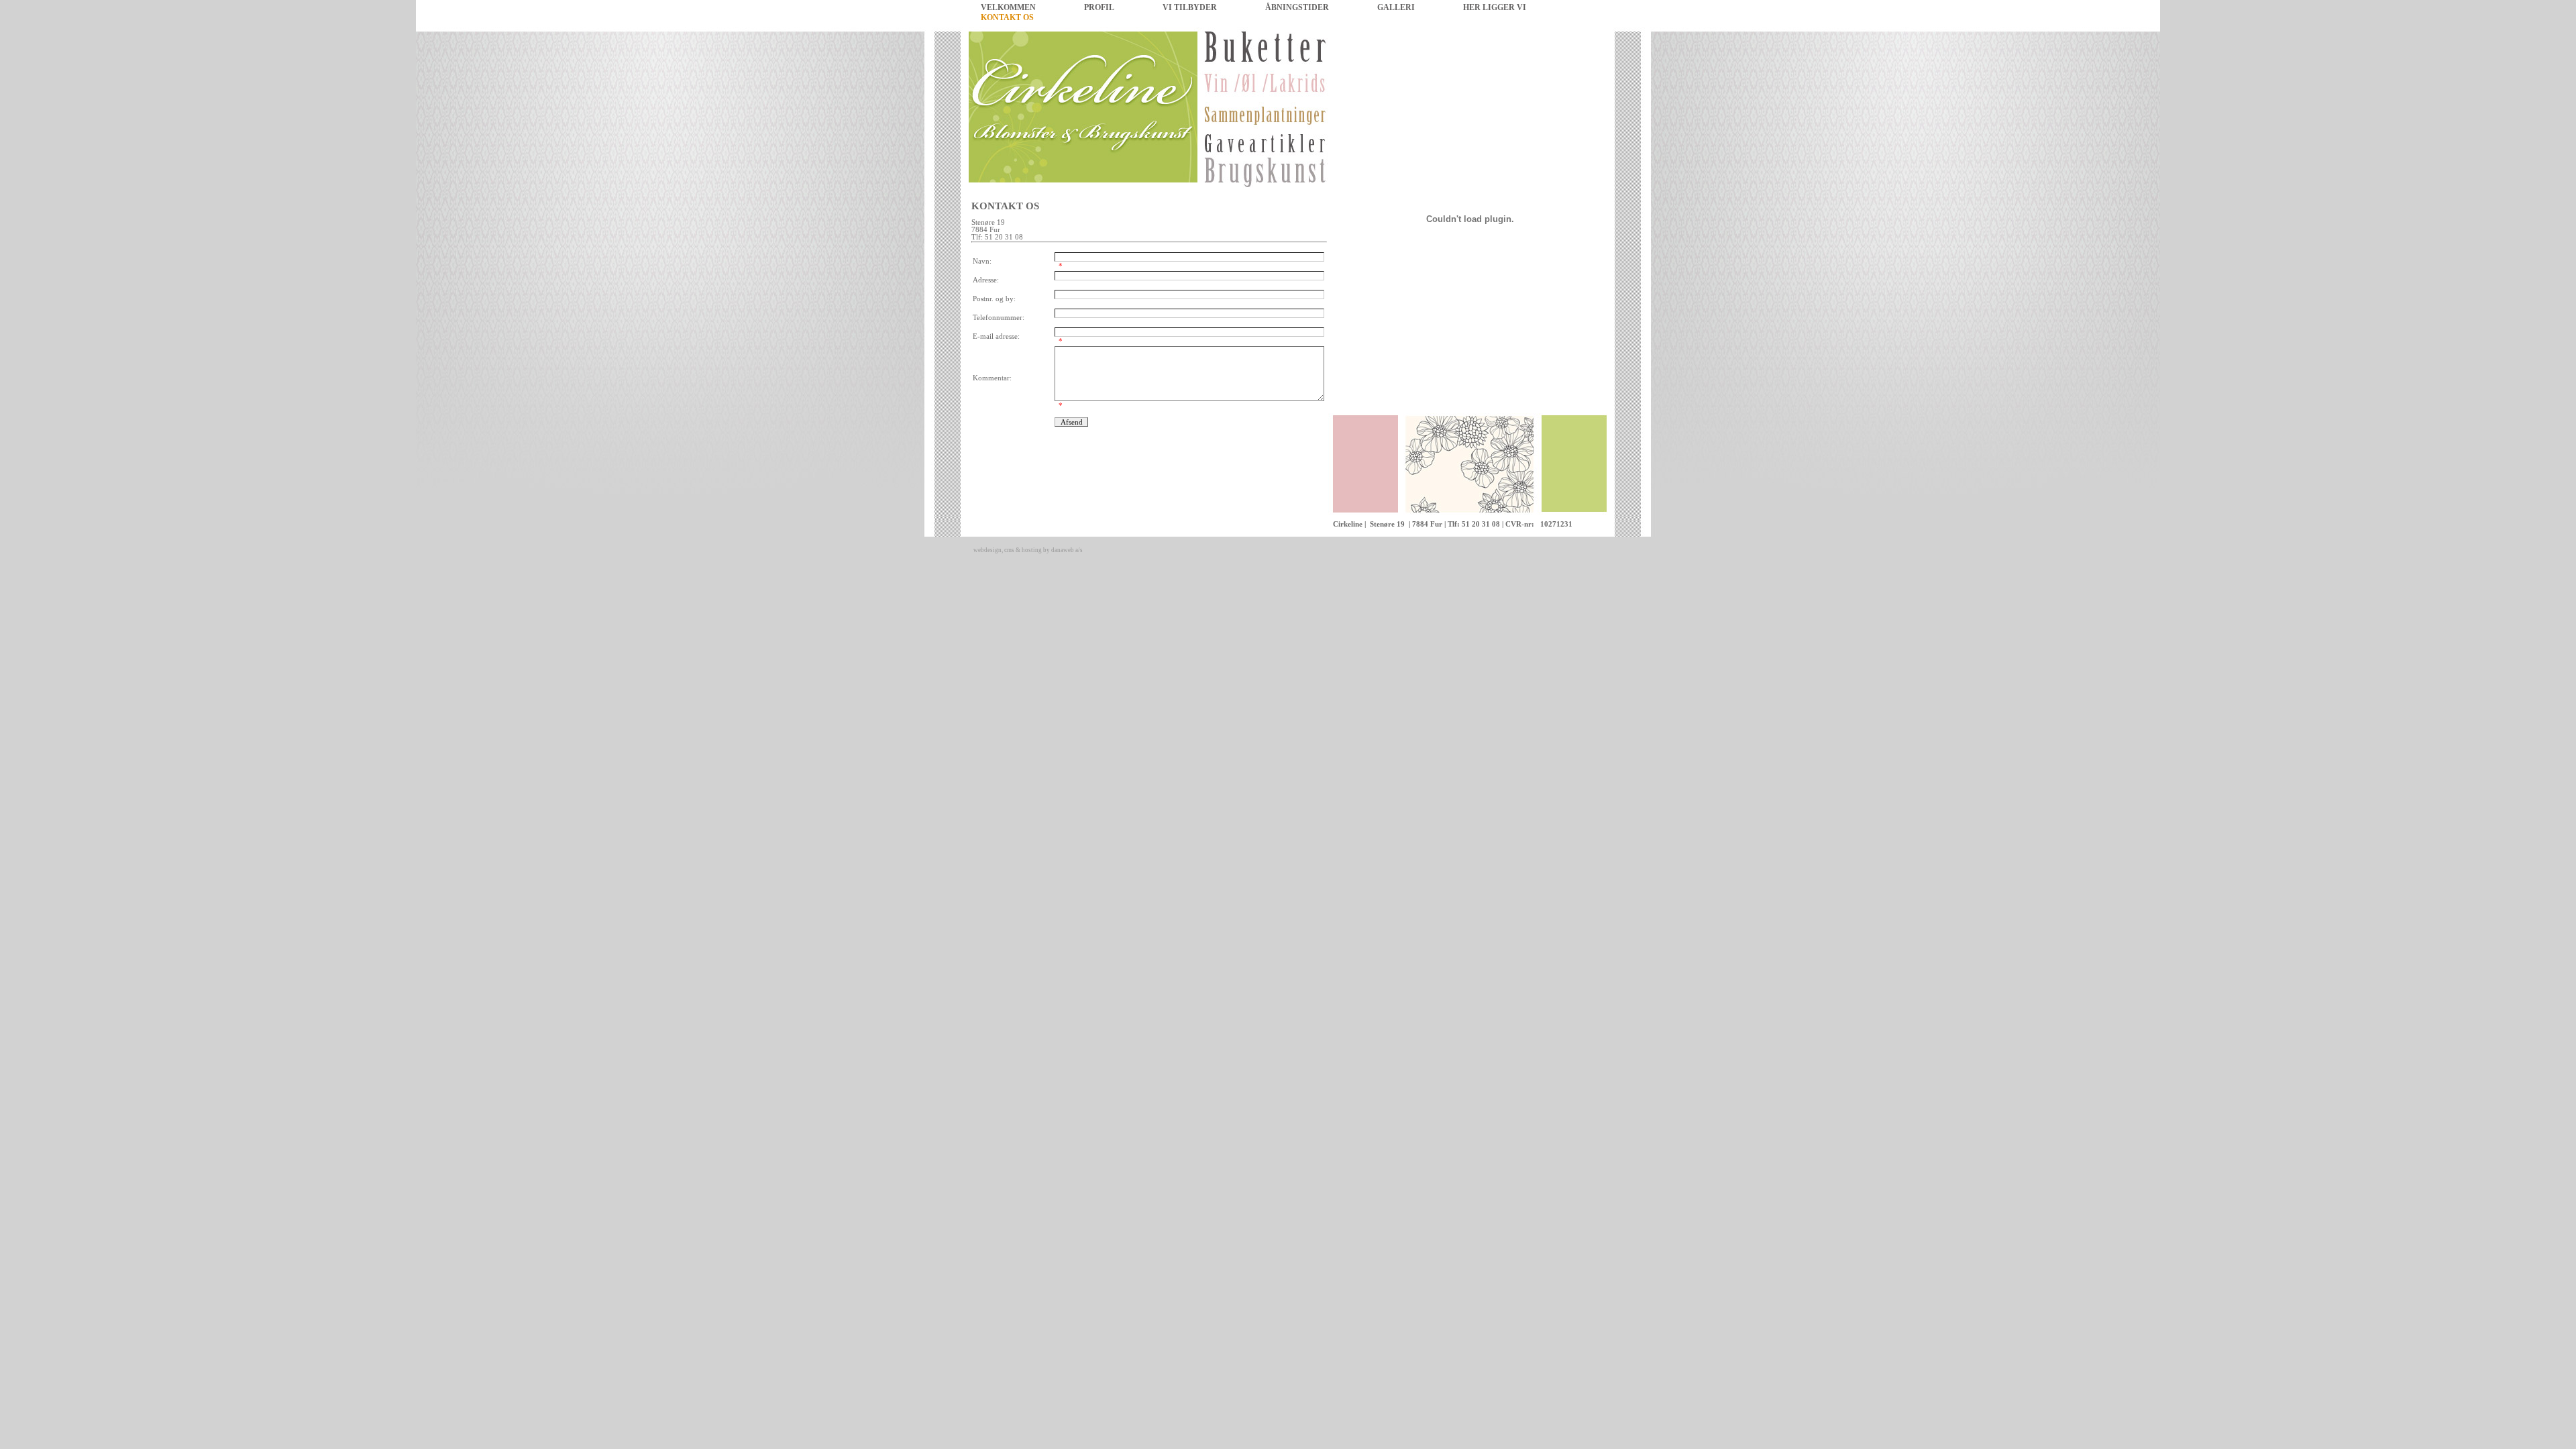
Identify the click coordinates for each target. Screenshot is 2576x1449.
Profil (1099, 7)
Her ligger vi (1495, 7)
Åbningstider (1297, 7)
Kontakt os (1007, 17)
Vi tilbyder (1190, 7)
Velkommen (1008, 7)
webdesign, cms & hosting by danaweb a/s (1028, 550)
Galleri (1396, 7)
